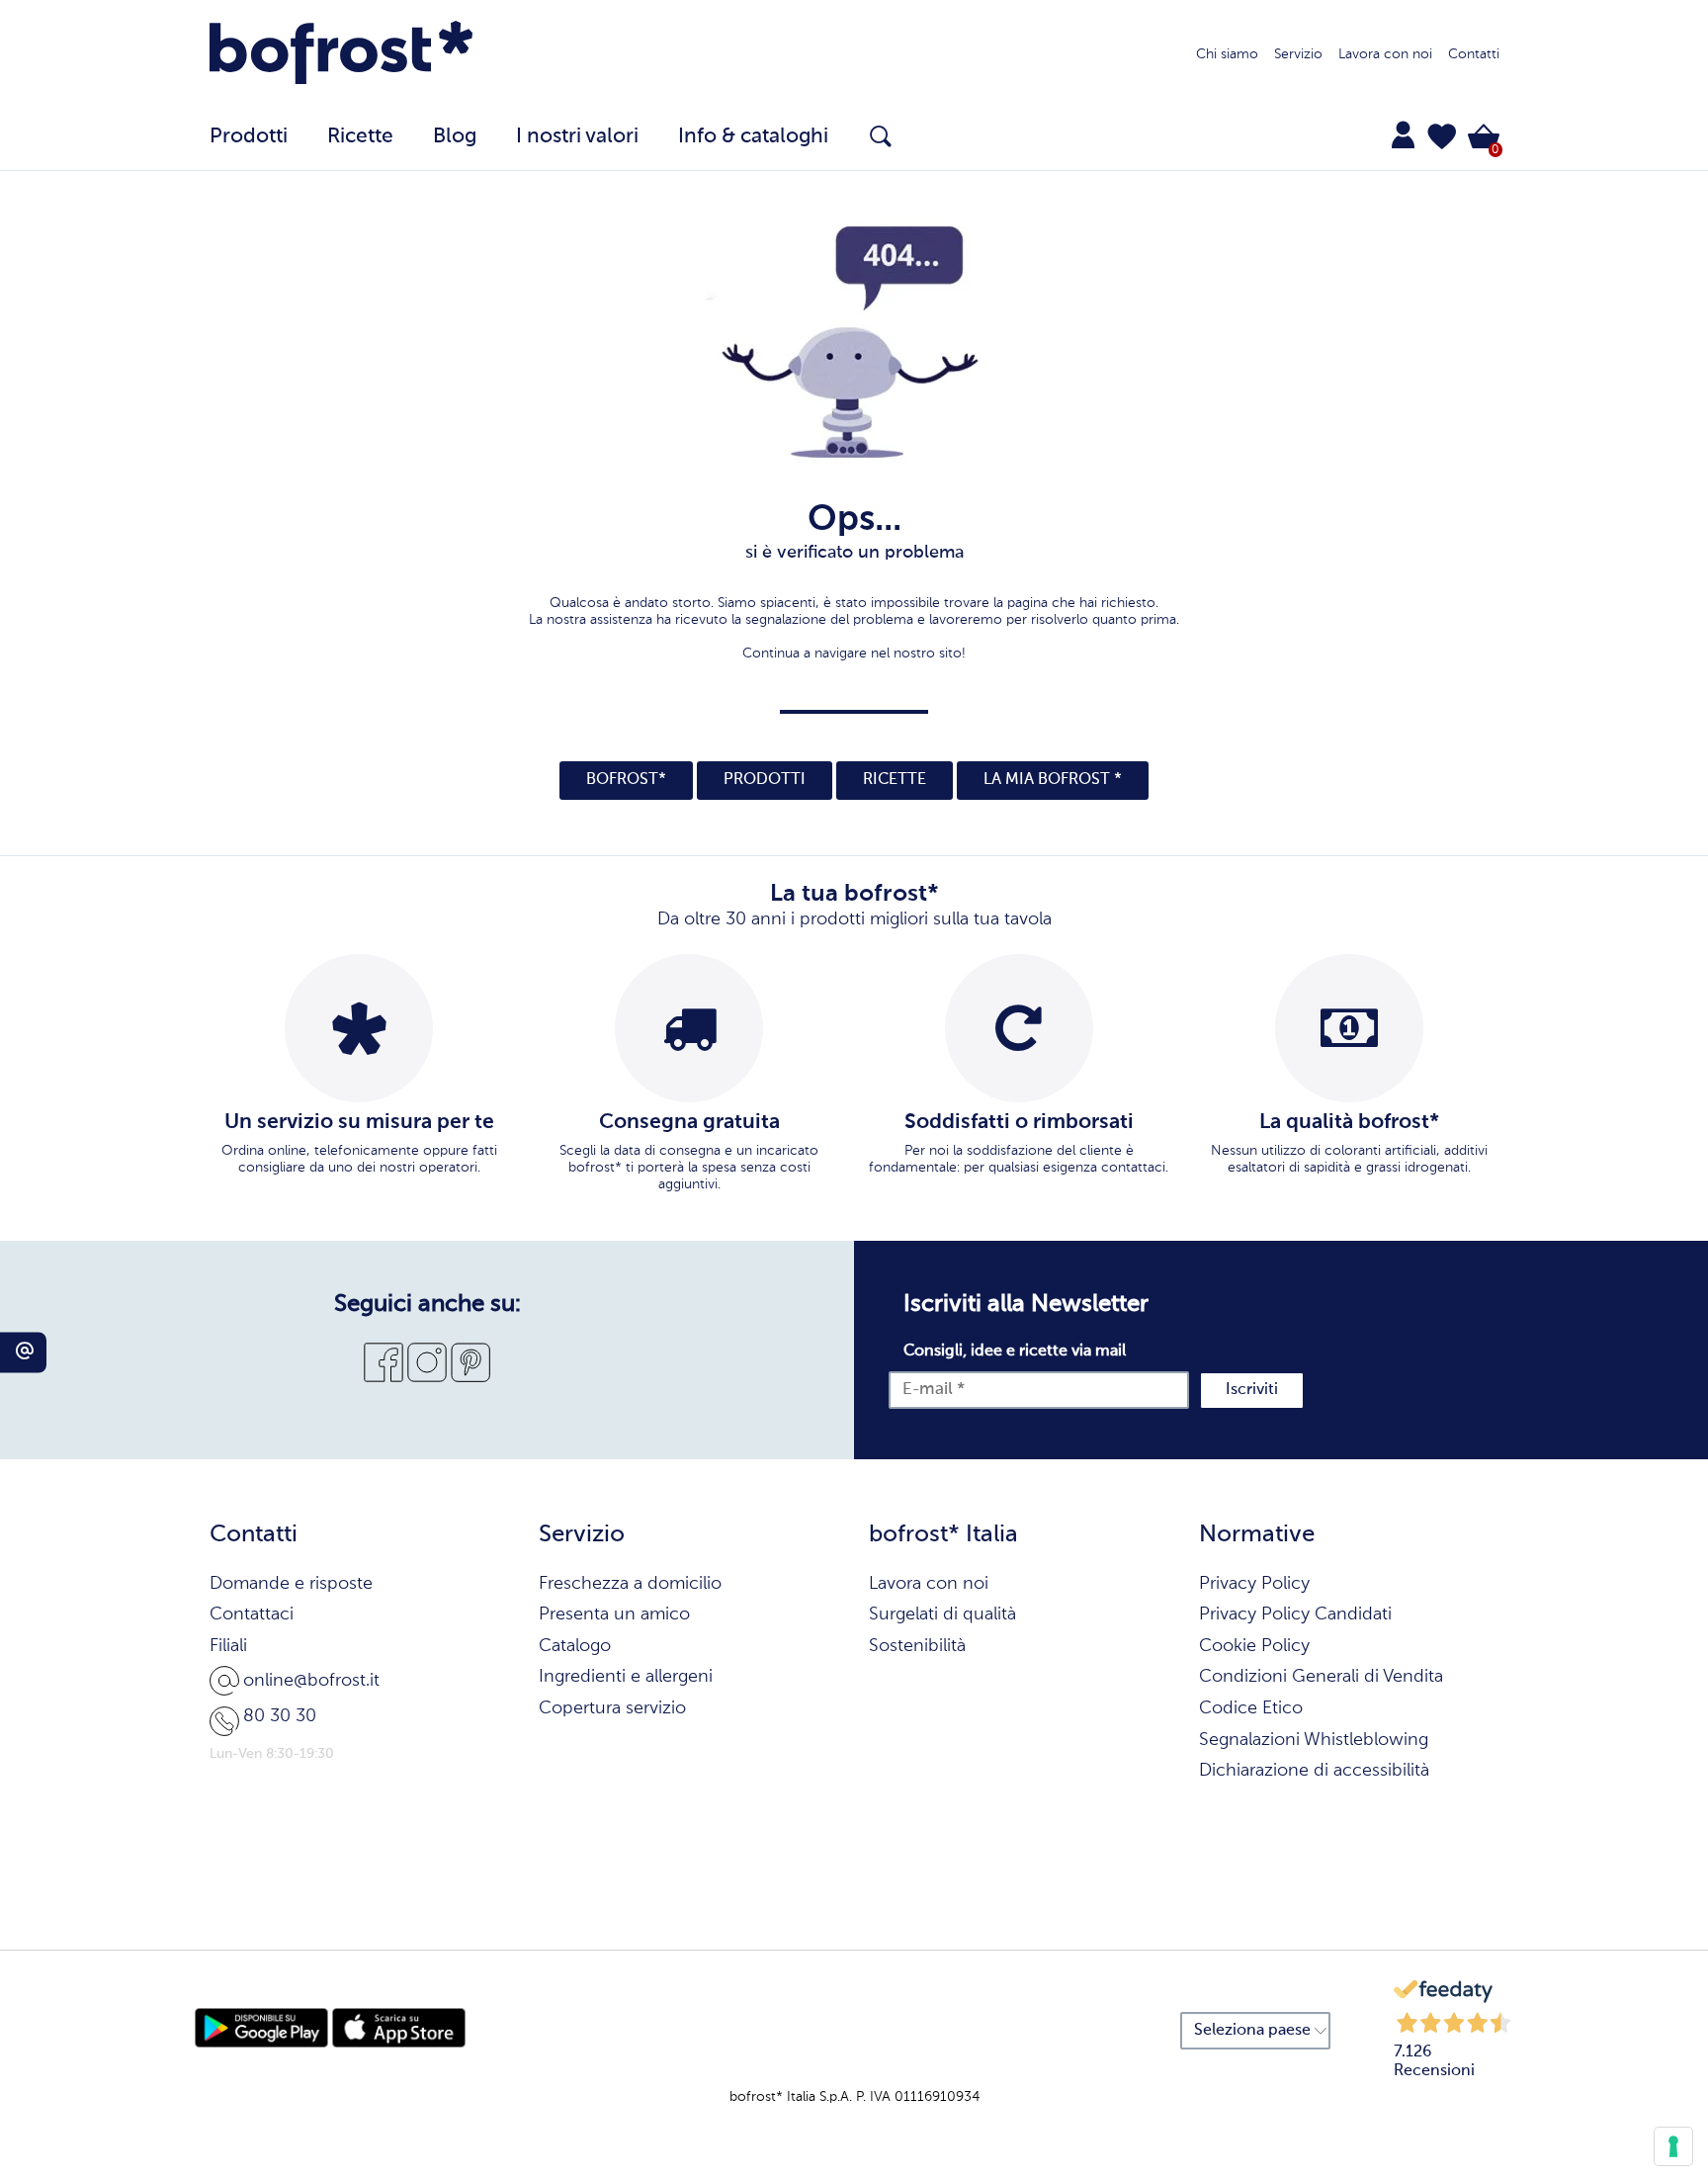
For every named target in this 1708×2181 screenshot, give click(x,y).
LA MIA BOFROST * (1053, 780)
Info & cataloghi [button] (753, 137)
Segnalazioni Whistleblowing (1314, 1740)
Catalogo (575, 1646)
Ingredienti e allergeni (626, 1677)
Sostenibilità (917, 1646)
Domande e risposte (291, 1584)
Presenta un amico (614, 1614)
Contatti (1474, 54)
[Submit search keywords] (881, 136)
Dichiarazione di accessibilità (1314, 1771)
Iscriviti (1252, 1390)
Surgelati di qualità (942, 1614)
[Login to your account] (1403, 134)
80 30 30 (280, 1716)
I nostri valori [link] (577, 137)
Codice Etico (1251, 1708)
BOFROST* (626, 780)
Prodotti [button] (249, 137)
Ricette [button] (360, 137)
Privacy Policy (1254, 1584)
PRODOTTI (765, 780)
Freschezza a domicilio (630, 1584)
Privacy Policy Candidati (1295, 1614)
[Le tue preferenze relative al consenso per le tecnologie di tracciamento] (1673, 2146)
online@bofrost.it (311, 1681)
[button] (1442, 136)
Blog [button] (455, 137)
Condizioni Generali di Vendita (1321, 1677)
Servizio (1298, 54)
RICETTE (895, 780)
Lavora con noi (1385, 54)
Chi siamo (1227, 54)
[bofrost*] (342, 55)
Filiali (228, 1646)
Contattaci (252, 1614)
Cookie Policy (1254, 1646)
